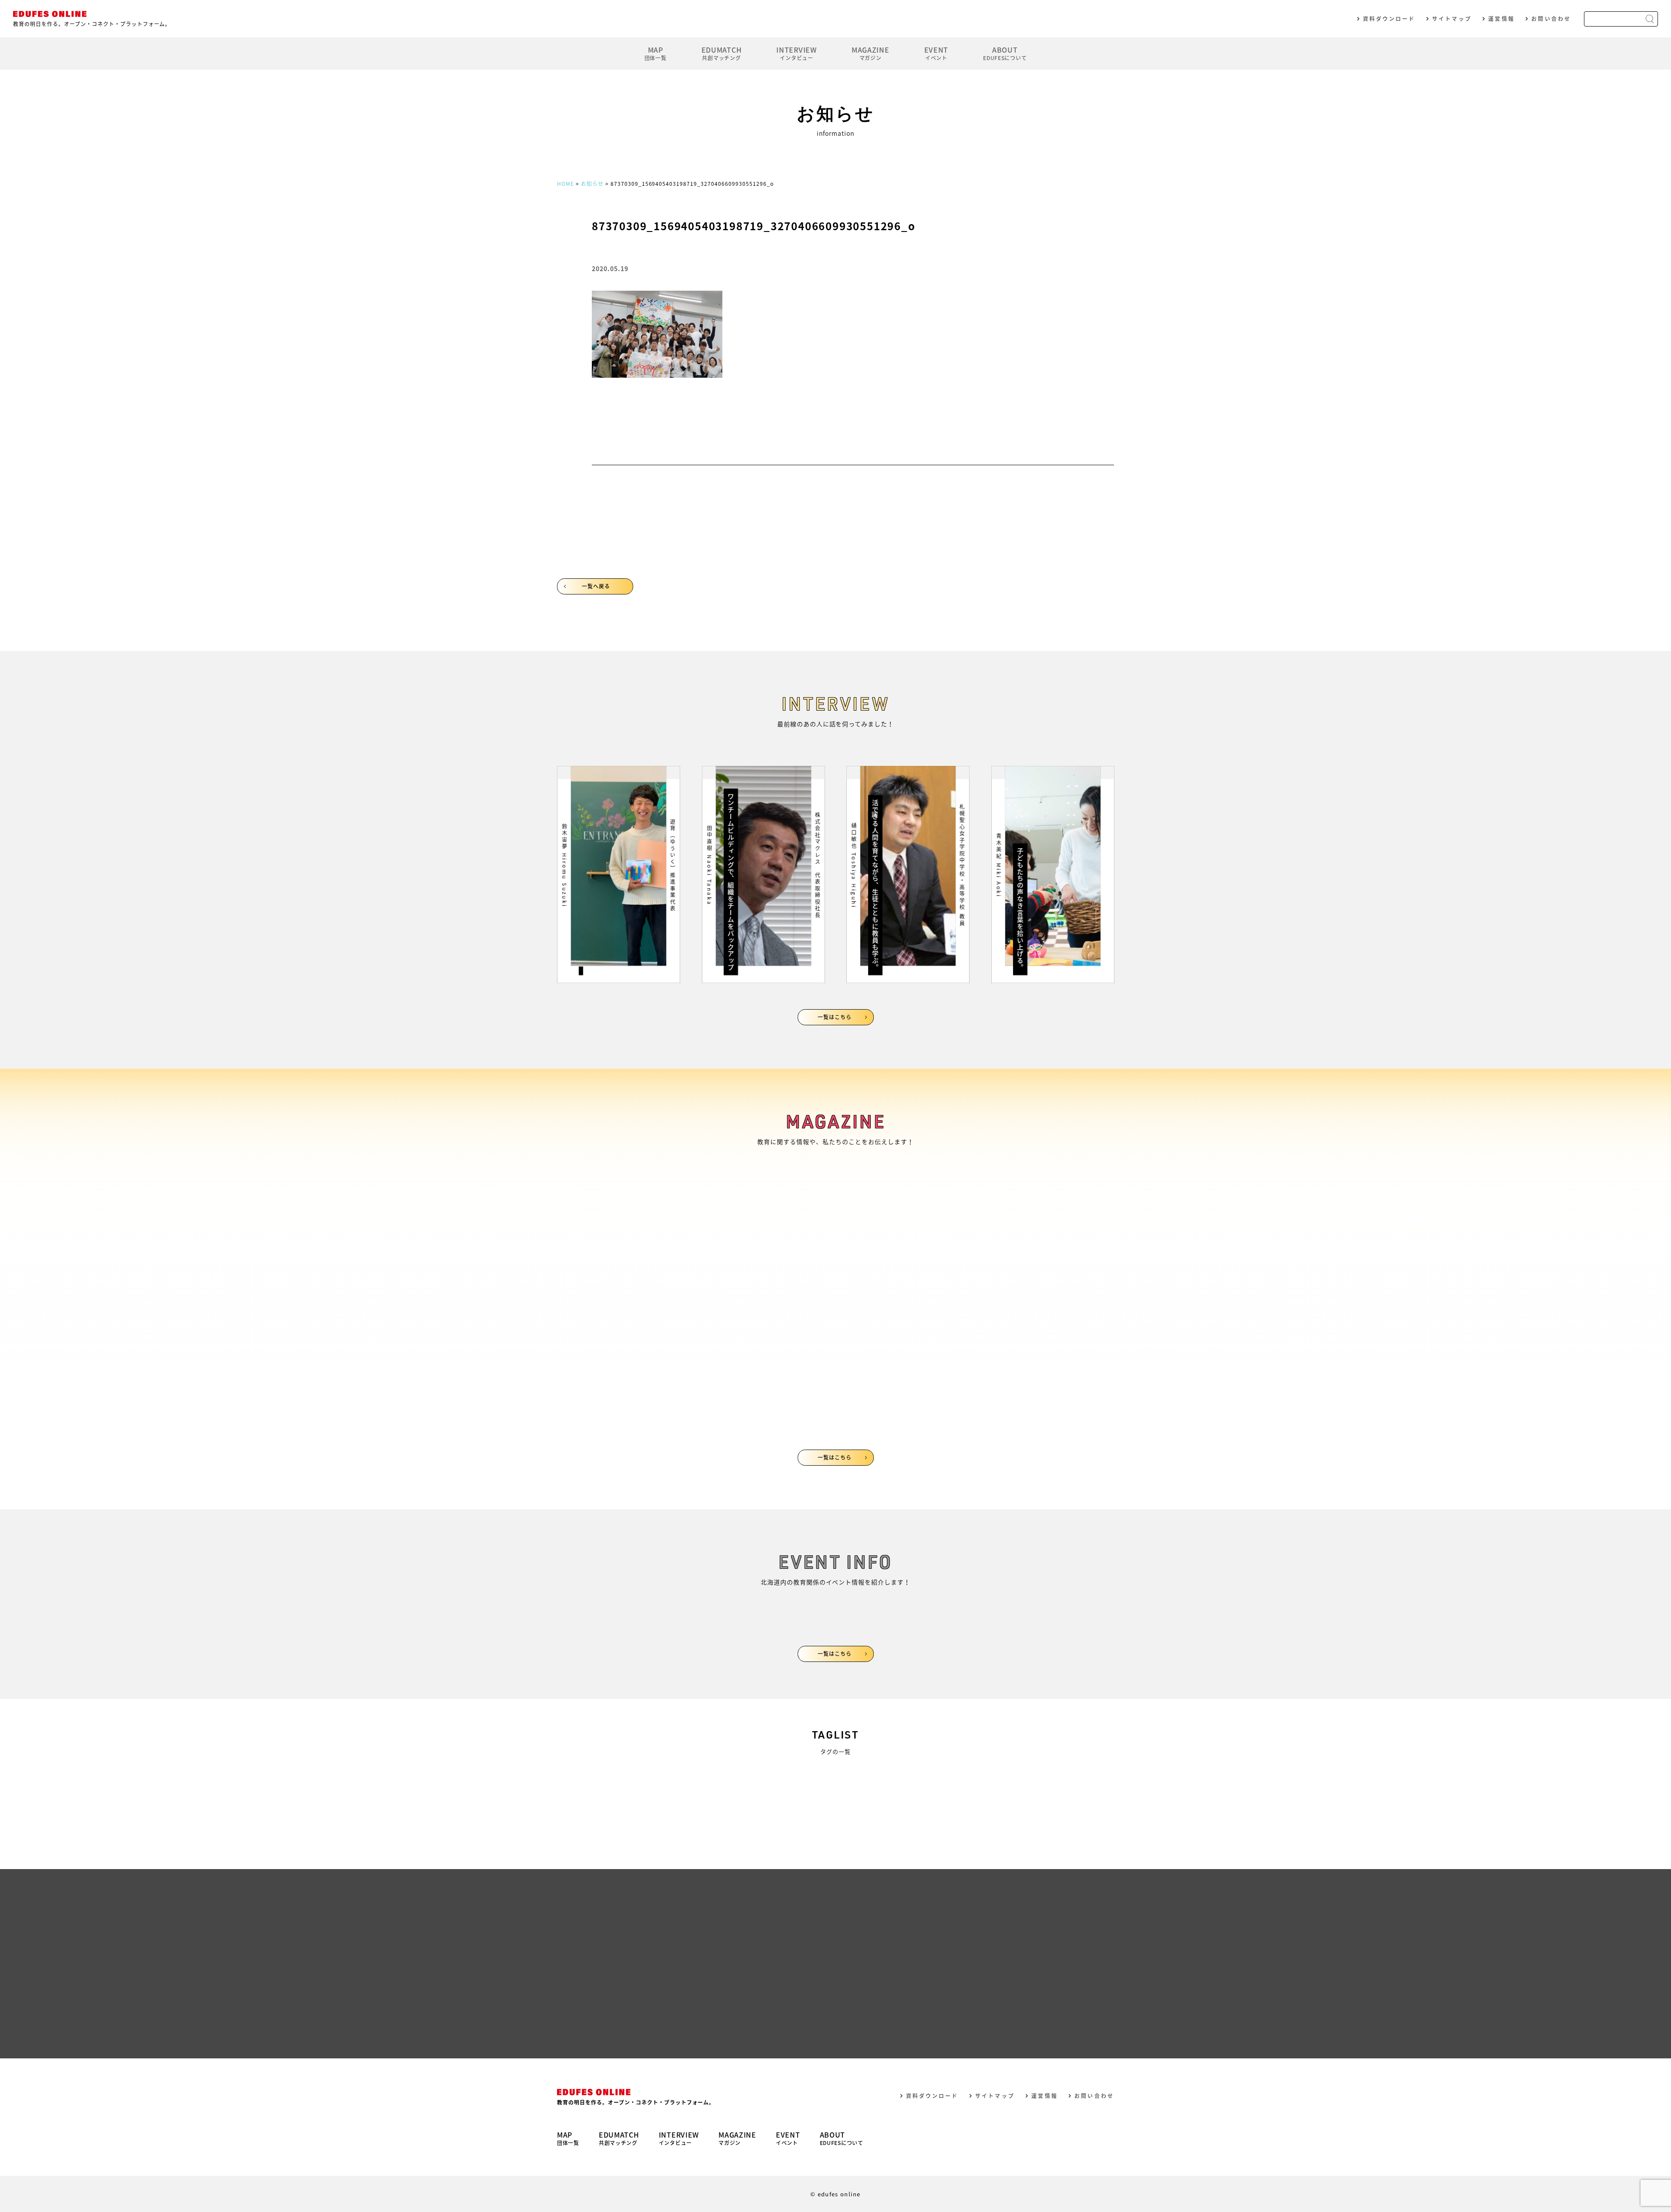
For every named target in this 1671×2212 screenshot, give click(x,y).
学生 (983, 1784)
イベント (936, 53)
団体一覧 (656, 53)
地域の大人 (801, 1784)
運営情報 (1501, 19)
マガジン (871, 53)
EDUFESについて (1005, 53)
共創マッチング (722, 53)
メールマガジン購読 (694, 2024)
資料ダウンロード (1389, 19)
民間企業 (797, 1822)
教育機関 (603, 1822)
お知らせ (592, 184)
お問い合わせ (1551, 19)
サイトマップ (1452, 19)
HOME (565, 184)
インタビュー (796, 53)
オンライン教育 (615, 1784)
